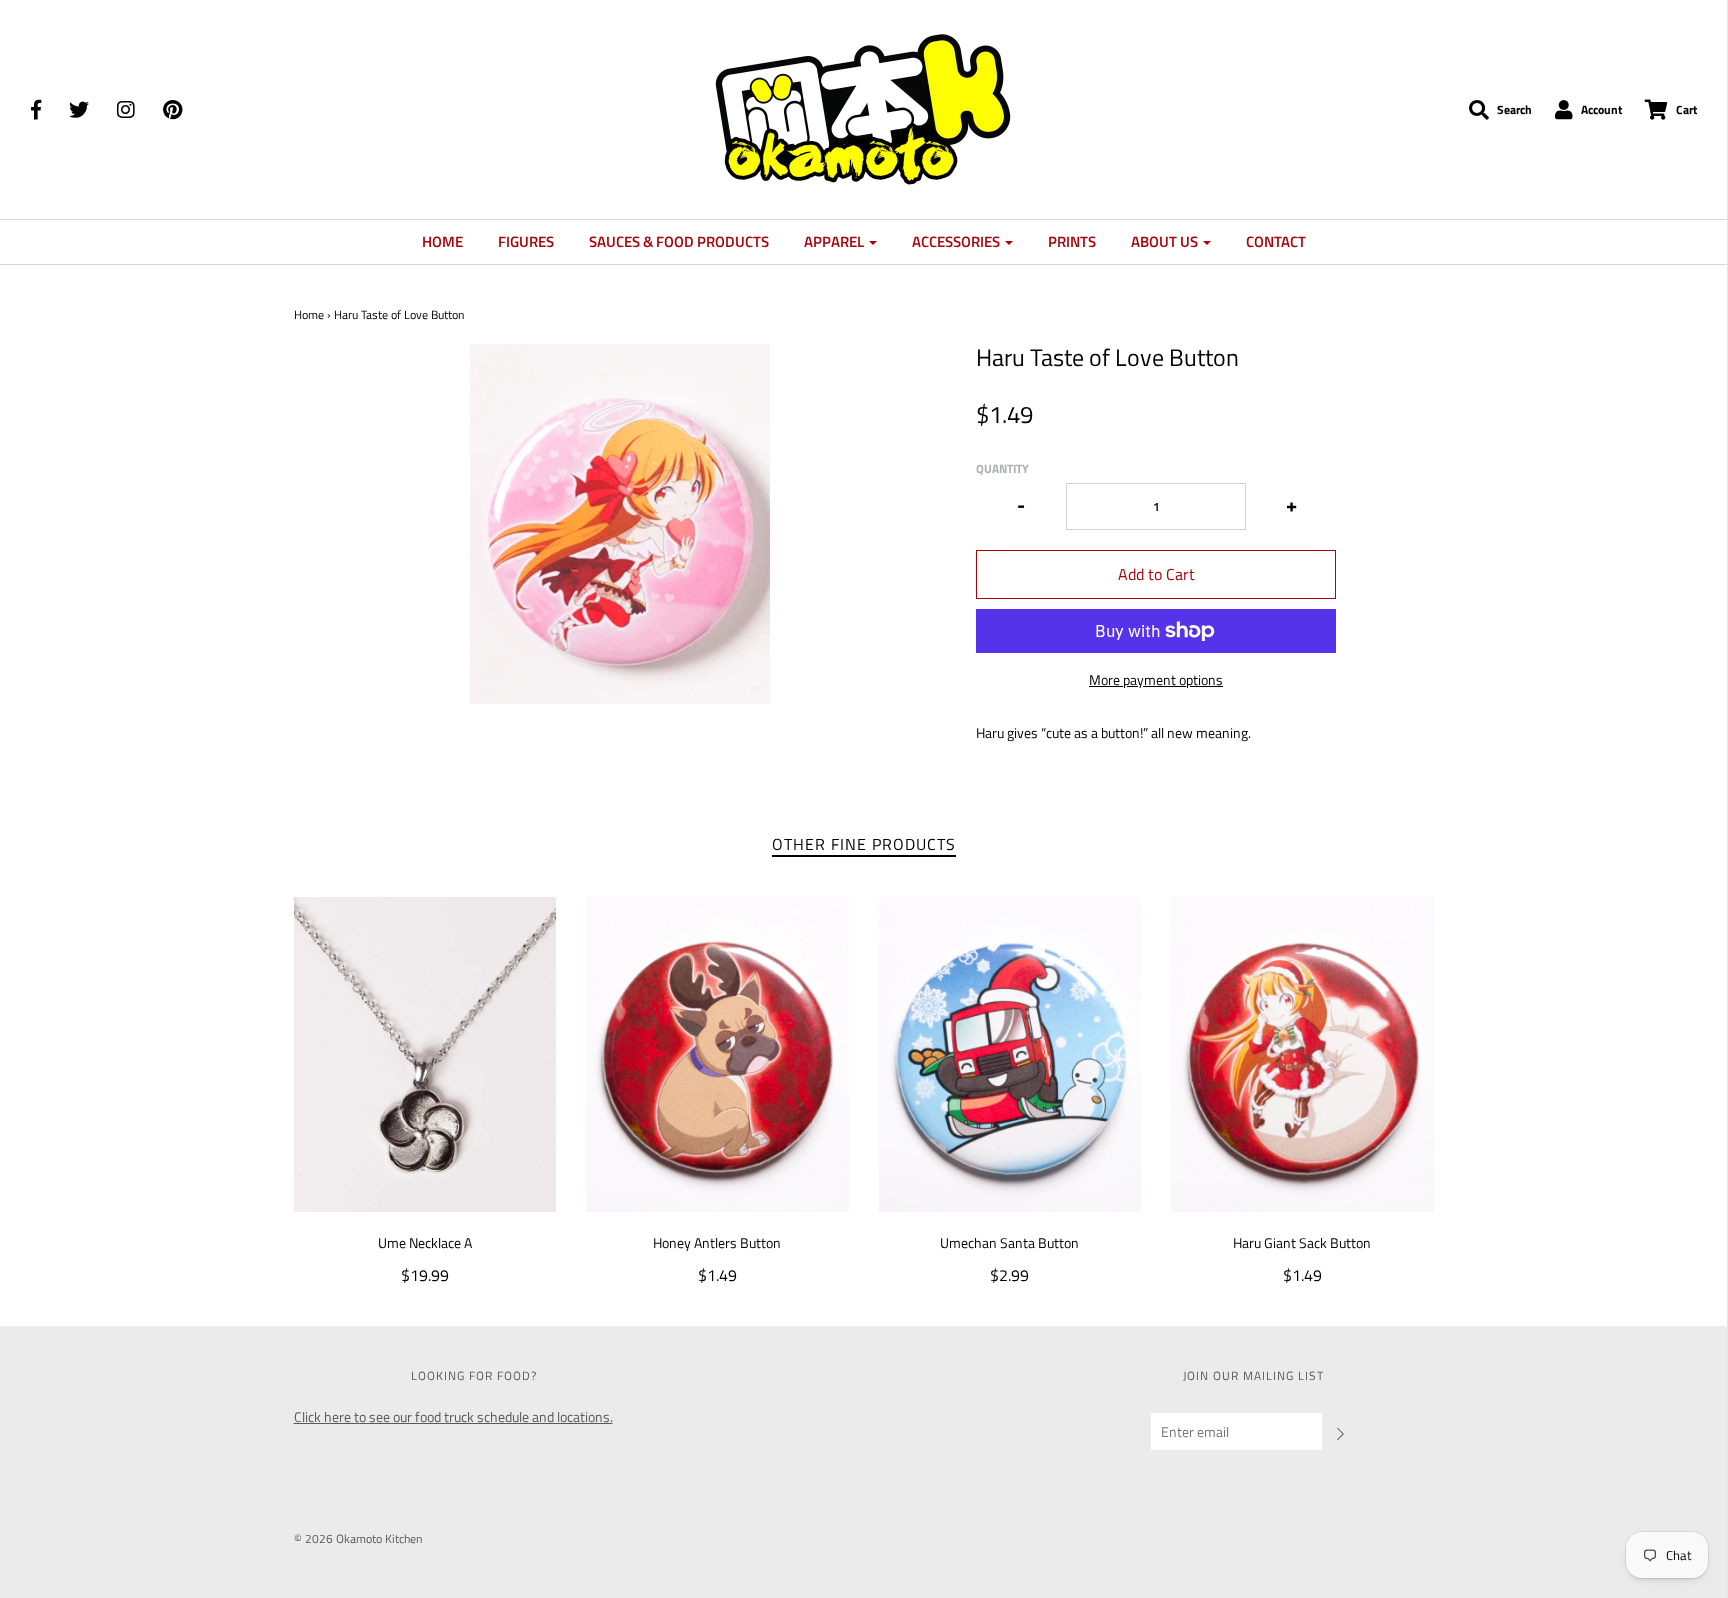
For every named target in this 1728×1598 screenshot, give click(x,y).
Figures (526, 241)
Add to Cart (1156, 574)
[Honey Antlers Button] (717, 1054)
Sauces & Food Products (679, 241)
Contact (1276, 241)
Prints (1072, 241)
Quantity (1002, 468)
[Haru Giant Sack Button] (1302, 1054)
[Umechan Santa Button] (1010, 1054)
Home (442, 241)
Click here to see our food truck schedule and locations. (453, 1416)
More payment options (1156, 680)
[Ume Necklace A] (425, 1054)
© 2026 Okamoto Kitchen (358, 1538)
